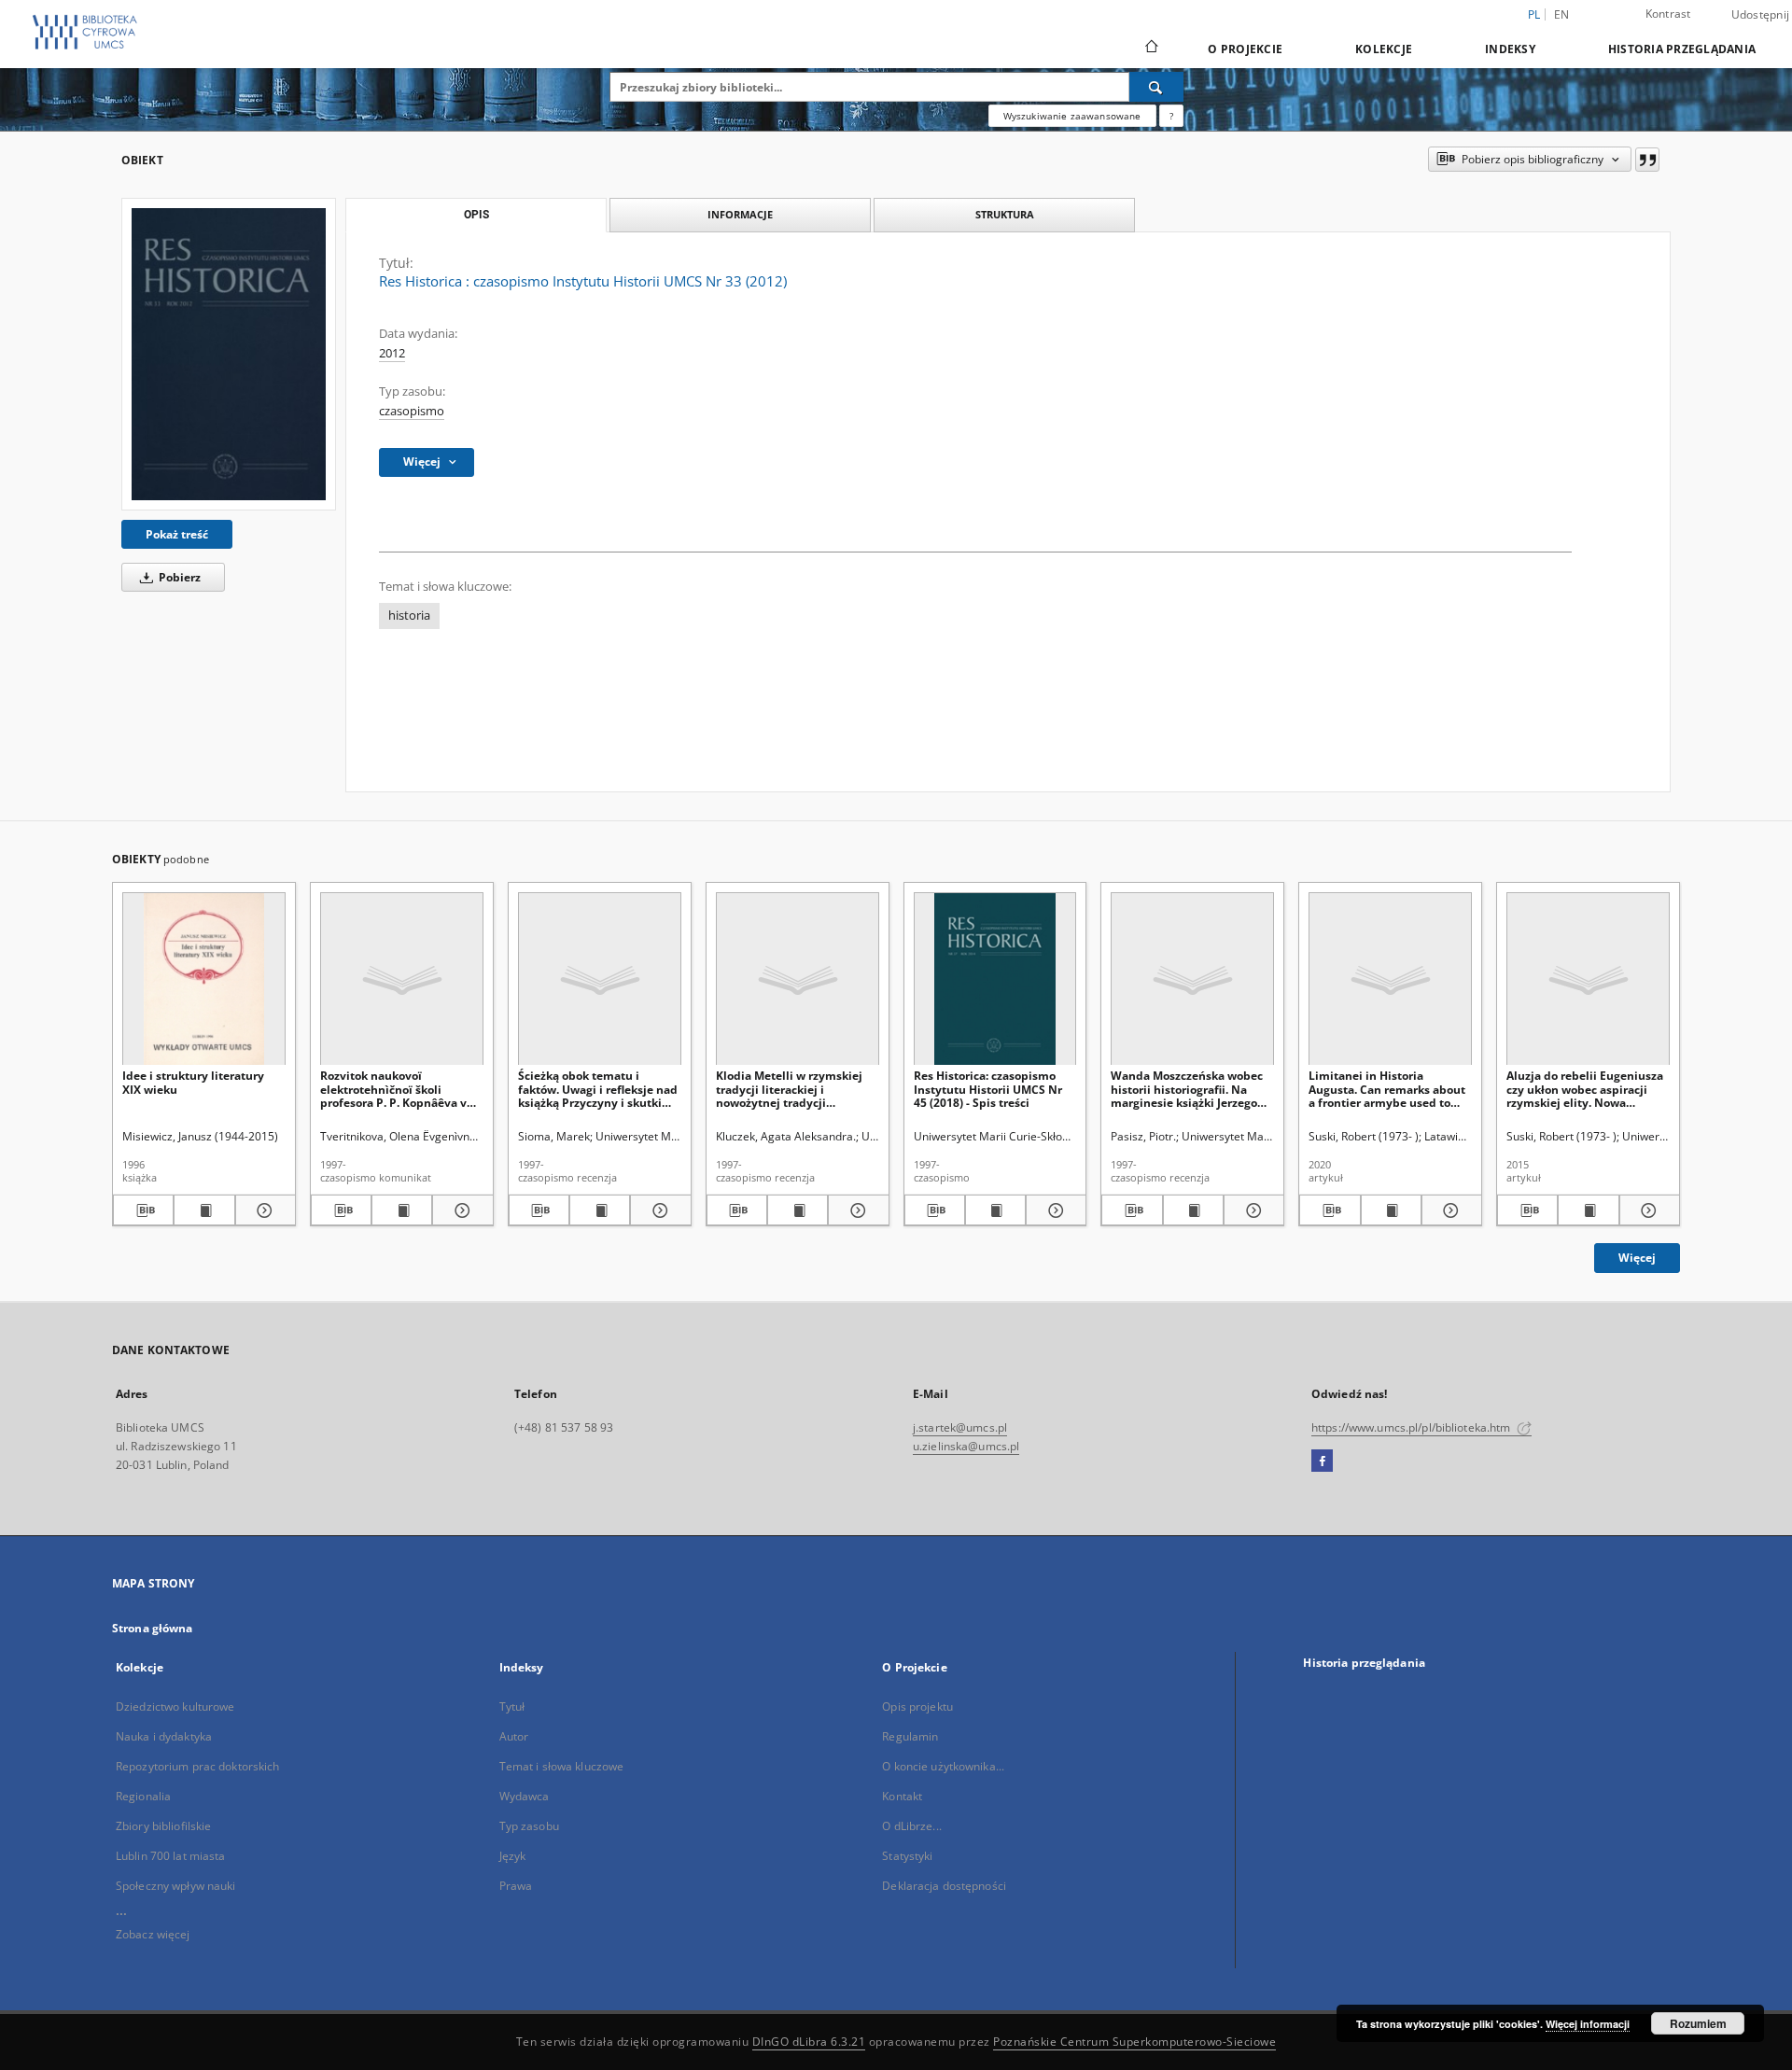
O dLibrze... (911, 1826)
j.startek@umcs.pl (960, 1427)
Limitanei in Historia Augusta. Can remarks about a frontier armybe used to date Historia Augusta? (1387, 1089)
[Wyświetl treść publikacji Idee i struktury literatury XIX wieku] (204, 1210)
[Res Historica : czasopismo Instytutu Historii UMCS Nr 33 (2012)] (229, 354)
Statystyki (907, 1856)
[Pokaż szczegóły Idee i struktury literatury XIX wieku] (263, 1210)
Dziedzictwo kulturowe (175, 1706)
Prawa (516, 1886)
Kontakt (902, 1796)
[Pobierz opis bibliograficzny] (143, 1210)
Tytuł (512, 1706)
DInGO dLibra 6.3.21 (809, 2042)
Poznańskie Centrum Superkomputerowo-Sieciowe (1134, 2042)
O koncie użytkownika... (943, 1766)
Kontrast (1668, 14)
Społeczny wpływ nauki (176, 1886)
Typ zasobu (529, 1826)
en (1562, 14)
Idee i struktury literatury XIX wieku (193, 1082)
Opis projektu (917, 1706)
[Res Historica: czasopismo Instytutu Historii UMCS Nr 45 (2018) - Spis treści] (995, 979)
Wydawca (525, 1796)
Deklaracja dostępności (944, 1886)
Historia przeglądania (1682, 49)
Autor (514, 1736)
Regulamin (910, 1736)
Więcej (1637, 1258)
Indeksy (1510, 49)
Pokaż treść (177, 534)
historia (409, 615)
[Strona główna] (1150, 49)
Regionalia (143, 1796)
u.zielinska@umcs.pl (966, 1446)
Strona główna (153, 1628)
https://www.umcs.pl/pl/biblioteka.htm (1413, 1427)
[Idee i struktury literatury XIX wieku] (204, 979)
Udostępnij (1761, 15)
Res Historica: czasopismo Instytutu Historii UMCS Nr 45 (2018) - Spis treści (988, 1089)
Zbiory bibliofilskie (163, 1826)
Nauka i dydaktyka (164, 1736)
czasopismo (412, 411)
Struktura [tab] (1005, 214)
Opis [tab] (476, 215)
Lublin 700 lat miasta (171, 1856)
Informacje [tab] (740, 214)
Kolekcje (1384, 49)
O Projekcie (1245, 49)
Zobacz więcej (153, 1934)
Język (513, 1856)
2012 (392, 353)
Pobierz (178, 577)
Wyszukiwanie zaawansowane (1072, 116)
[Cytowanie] (1647, 160)
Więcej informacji (1588, 2024)
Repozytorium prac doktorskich (197, 1766)
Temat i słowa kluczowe (562, 1766)
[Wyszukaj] (1156, 87)
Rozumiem (1698, 2023)
